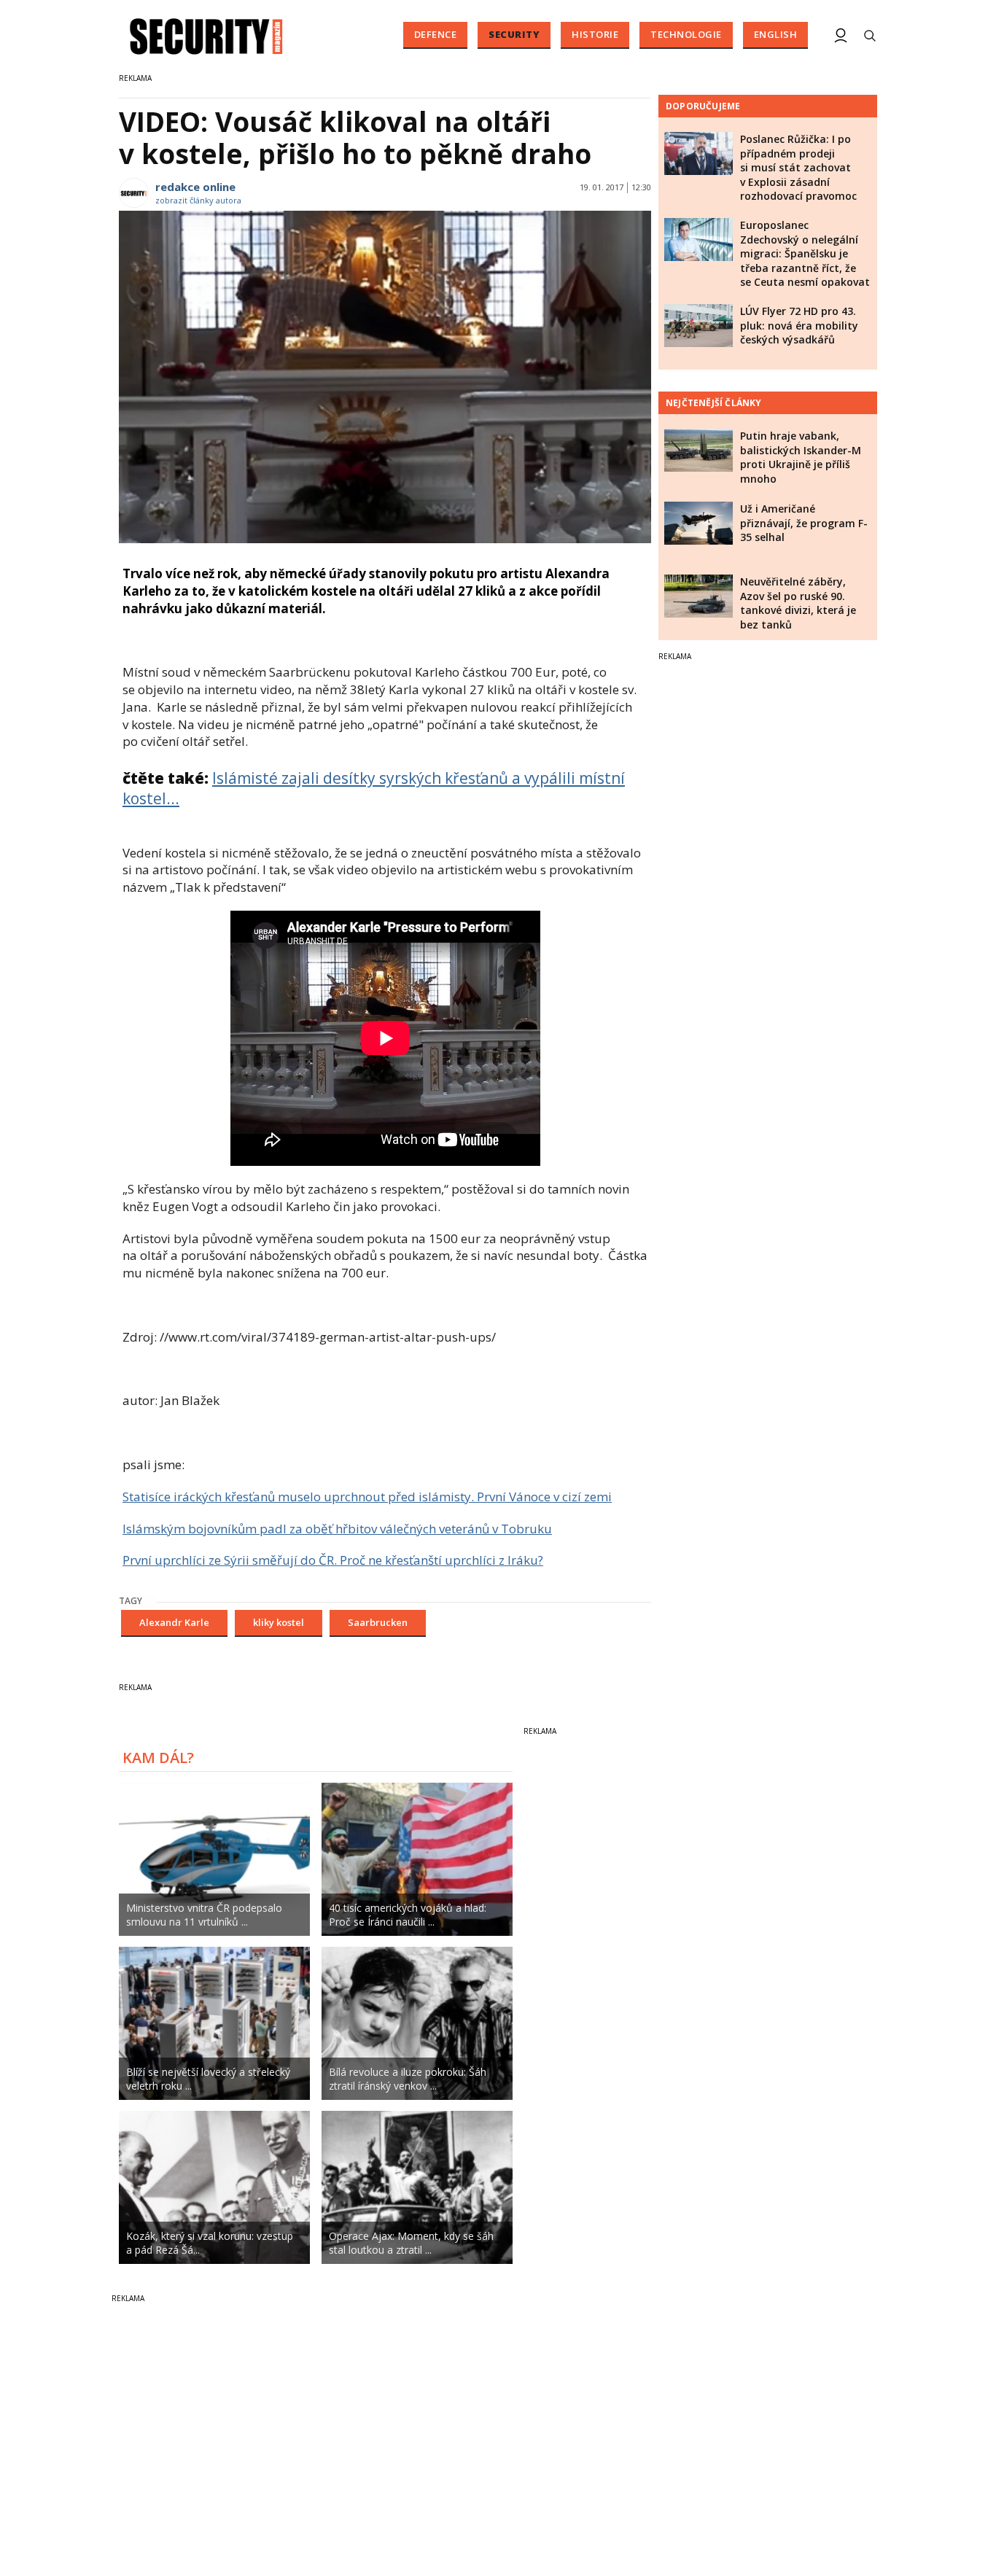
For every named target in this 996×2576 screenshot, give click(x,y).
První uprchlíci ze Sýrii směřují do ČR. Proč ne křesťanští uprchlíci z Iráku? (333, 1560)
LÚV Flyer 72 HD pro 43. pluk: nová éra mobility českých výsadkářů (799, 325)
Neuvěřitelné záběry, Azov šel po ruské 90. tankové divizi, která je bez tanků (798, 603)
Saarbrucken (378, 1622)
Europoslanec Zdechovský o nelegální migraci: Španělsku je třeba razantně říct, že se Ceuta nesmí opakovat (805, 253)
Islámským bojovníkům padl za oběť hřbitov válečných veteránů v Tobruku (337, 1529)
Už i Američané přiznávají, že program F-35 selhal (804, 523)
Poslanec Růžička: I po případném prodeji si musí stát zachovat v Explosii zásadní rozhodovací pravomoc (798, 167)
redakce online (195, 187)
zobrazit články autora (198, 200)
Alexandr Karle (174, 1622)
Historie (595, 34)
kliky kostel (279, 1622)
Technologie (686, 34)
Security (514, 34)
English (776, 34)
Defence (436, 34)
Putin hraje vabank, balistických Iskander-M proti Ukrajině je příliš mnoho (801, 457)
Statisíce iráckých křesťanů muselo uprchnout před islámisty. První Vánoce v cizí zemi (367, 1497)
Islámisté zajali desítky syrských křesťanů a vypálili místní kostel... (374, 788)
